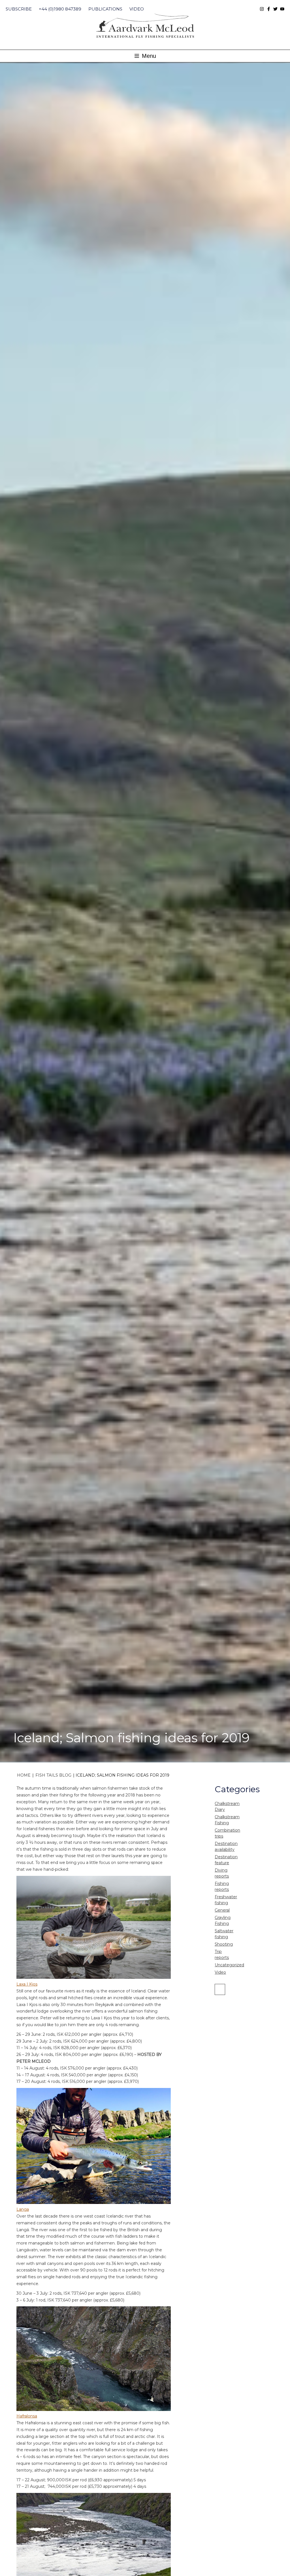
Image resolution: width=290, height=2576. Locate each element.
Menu (148, 56)
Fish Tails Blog (53, 1775)
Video (137, 9)
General (222, 1910)
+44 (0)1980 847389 (60, 9)
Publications (105, 9)
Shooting (224, 1944)
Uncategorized (229, 1965)
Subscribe (19, 9)
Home (24, 1775)
